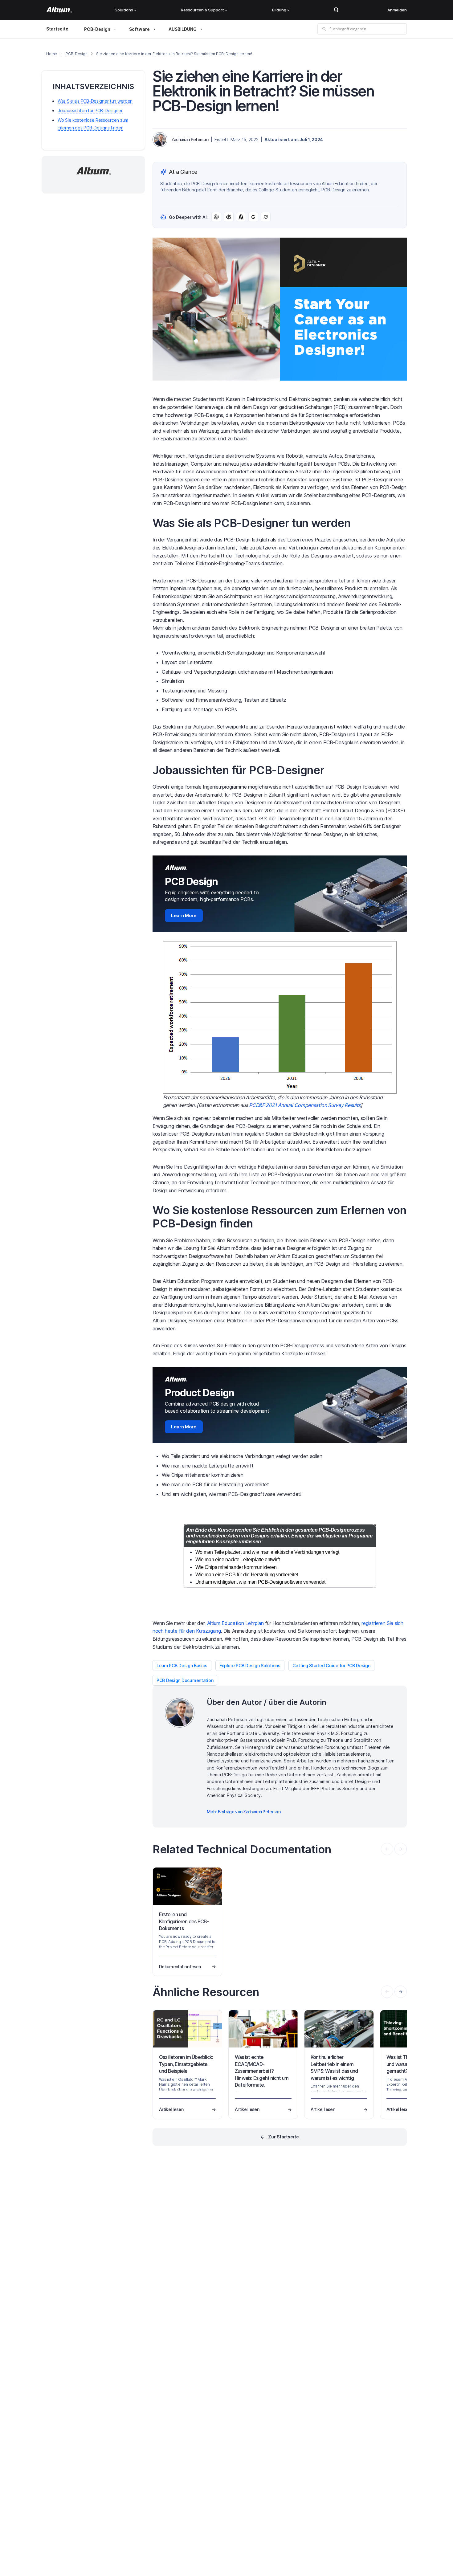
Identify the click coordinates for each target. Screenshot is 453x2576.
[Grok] (266, 217)
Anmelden (397, 10)
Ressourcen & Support (202, 10)
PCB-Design (97, 29)
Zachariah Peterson (190, 139)
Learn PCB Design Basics (182, 1666)
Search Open (336, 10)
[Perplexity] (229, 217)
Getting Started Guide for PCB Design (331, 1666)
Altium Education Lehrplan (235, 1623)
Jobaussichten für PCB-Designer (90, 111)
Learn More (184, 915)
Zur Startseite (284, 2137)
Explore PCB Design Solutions (250, 1666)
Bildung (279, 10)
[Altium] (59, 10)
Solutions (124, 10)
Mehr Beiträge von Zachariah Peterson (244, 1812)
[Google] (253, 217)
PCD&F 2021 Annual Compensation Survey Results (305, 1105)
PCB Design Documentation (185, 1680)
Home (52, 54)
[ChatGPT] (216, 217)
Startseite (57, 29)
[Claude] (241, 217)
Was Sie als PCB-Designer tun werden (95, 101)
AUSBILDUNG (183, 29)
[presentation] (401, 1992)
